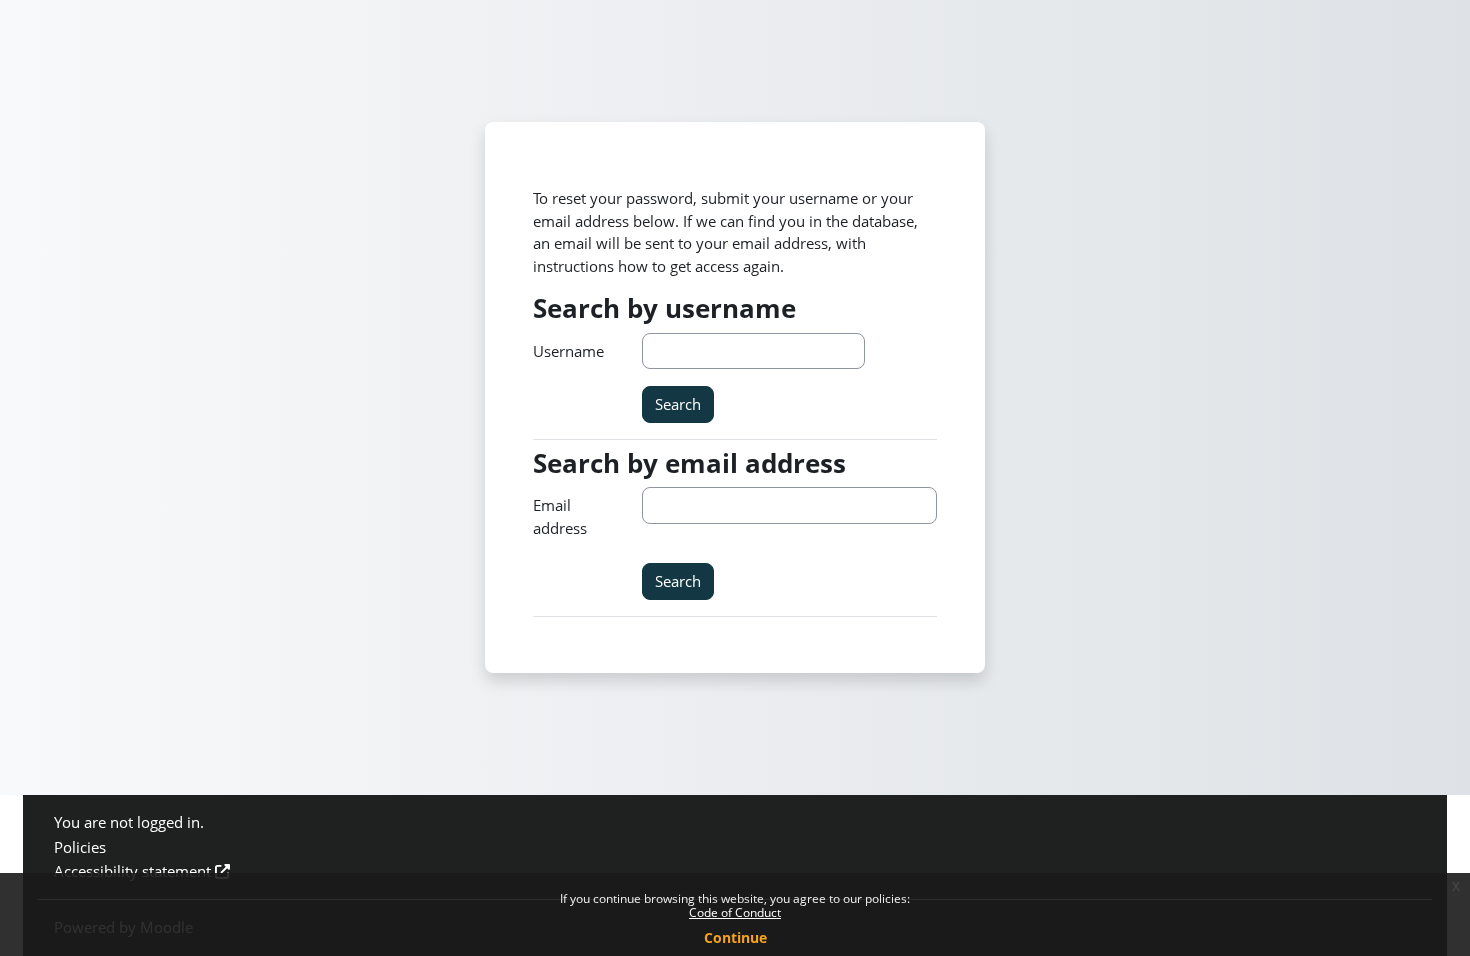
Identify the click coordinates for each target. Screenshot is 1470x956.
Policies (80, 847)
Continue (735, 937)
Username (568, 351)
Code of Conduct (735, 912)
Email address (560, 516)
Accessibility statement (132, 871)
